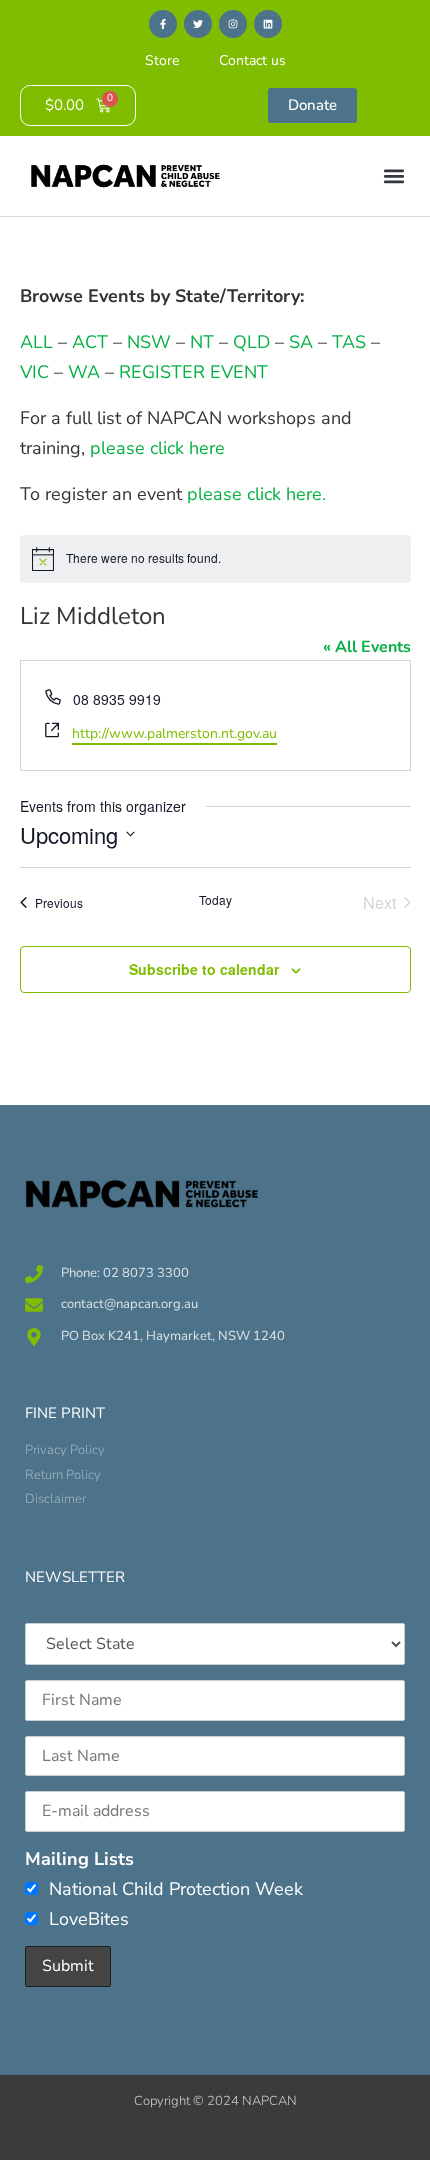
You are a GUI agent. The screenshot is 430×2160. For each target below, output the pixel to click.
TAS (349, 342)
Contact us (252, 60)
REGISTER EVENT (193, 372)
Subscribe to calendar (204, 969)
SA (301, 342)
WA (84, 372)
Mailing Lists (79, 1859)
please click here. (256, 494)
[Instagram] (233, 24)
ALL (36, 342)
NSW (149, 342)
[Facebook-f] (163, 24)
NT (202, 342)
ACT (87, 342)
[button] (393, 176)
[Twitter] (198, 24)
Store (162, 60)
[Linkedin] (268, 24)
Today (215, 900)
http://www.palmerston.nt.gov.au (174, 733)
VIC (34, 372)
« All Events (367, 647)
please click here (157, 448)
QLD (251, 342)
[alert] (215, 559)
